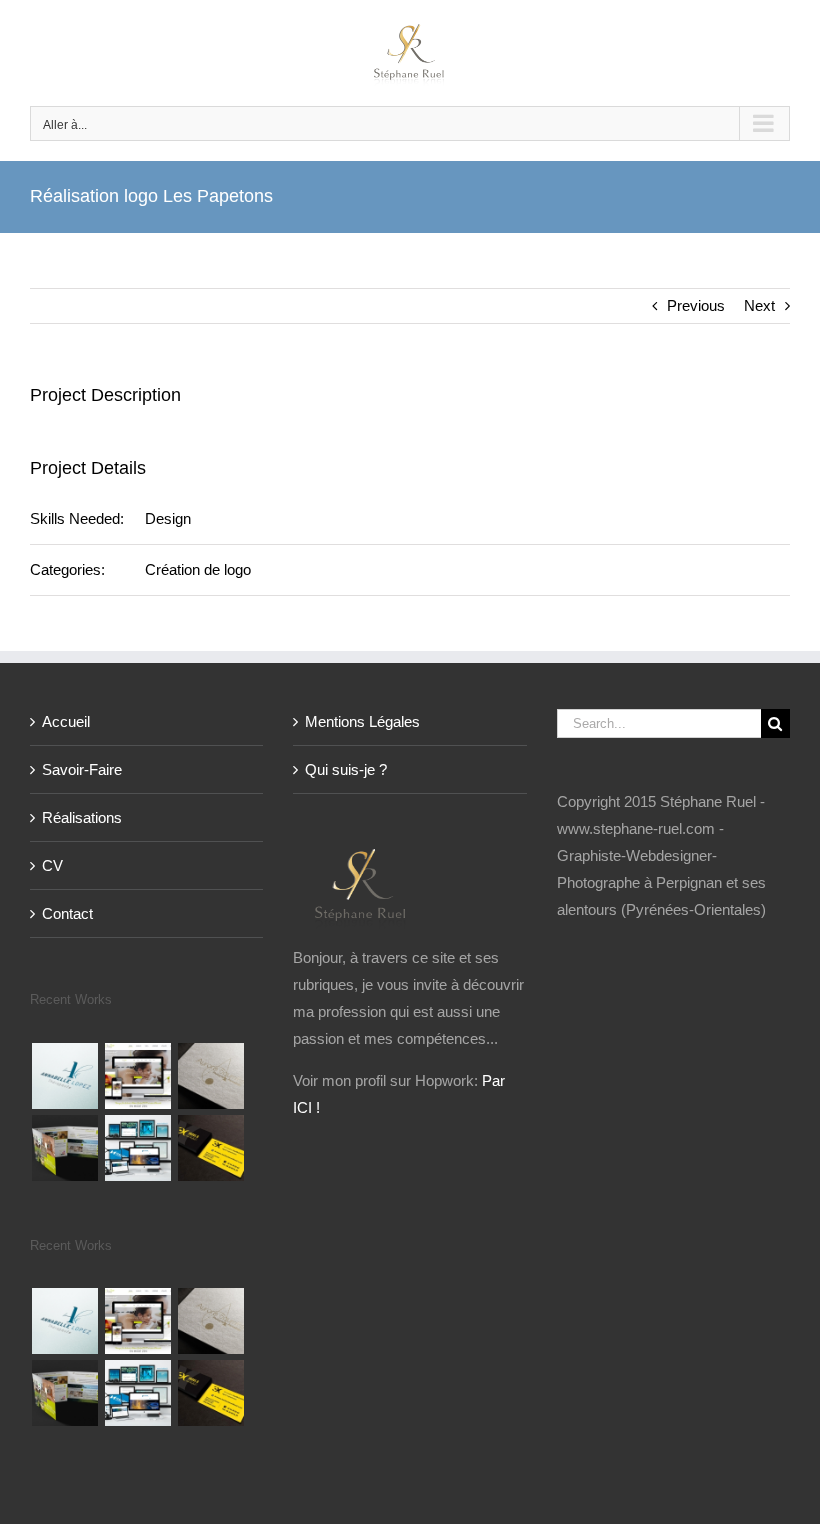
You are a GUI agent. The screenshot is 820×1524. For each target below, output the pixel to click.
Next (759, 305)
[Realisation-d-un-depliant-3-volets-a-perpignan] (64, 1148)
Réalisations (82, 817)
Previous (696, 305)
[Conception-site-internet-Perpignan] (137, 1148)
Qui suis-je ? (346, 769)
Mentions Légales (362, 721)
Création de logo (198, 569)
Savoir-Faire (82, 769)
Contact (67, 913)
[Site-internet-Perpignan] (137, 1076)
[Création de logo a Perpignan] (64, 1076)
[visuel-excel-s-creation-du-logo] (210, 1148)
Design (168, 518)
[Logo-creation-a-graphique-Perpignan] (210, 1076)
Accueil (66, 721)
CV (52, 865)
